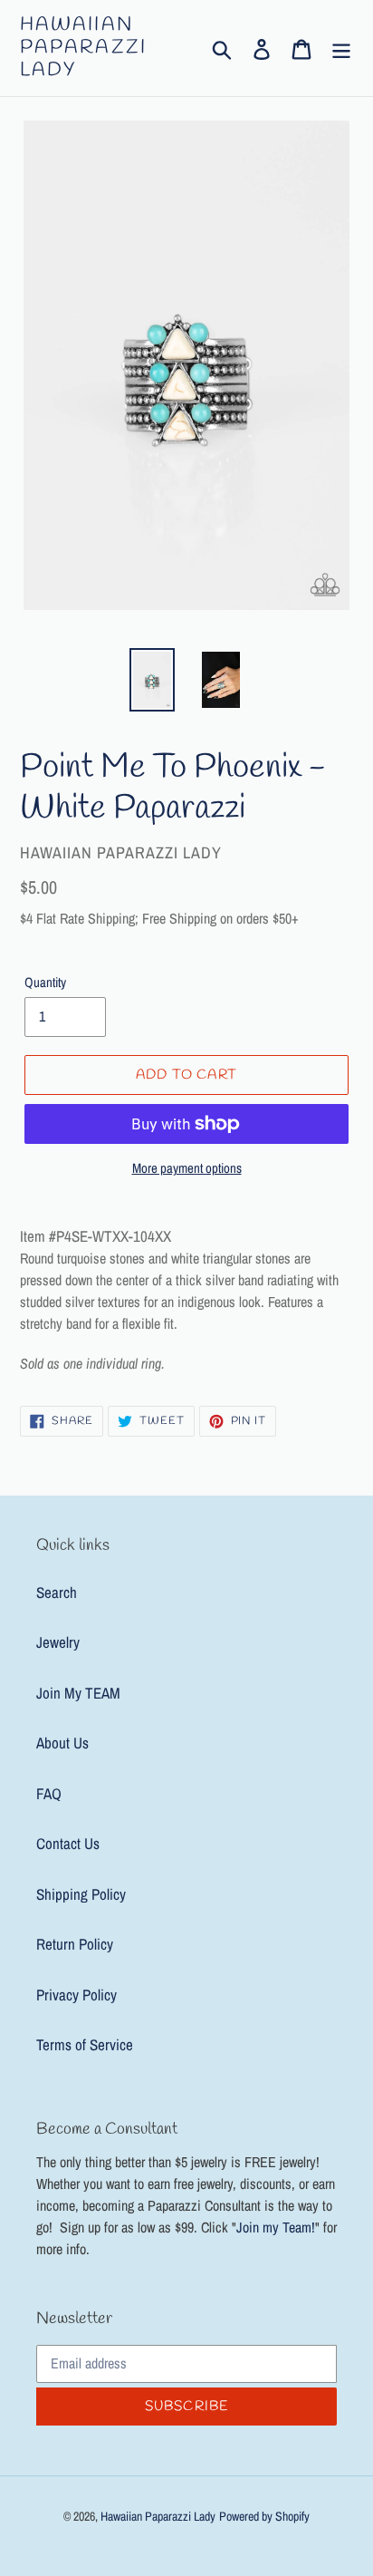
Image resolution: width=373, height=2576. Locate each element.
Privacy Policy (77, 1995)
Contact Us (68, 1843)
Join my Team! (276, 2227)
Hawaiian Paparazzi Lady (83, 48)
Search (57, 1592)
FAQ (49, 1793)
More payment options (187, 1168)
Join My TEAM (78, 1693)
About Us (62, 1743)
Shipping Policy (81, 1894)
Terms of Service (85, 2044)
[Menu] (341, 48)
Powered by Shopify (264, 2516)
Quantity (45, 982)
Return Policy (75, 1944)
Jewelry (58, 1642)
